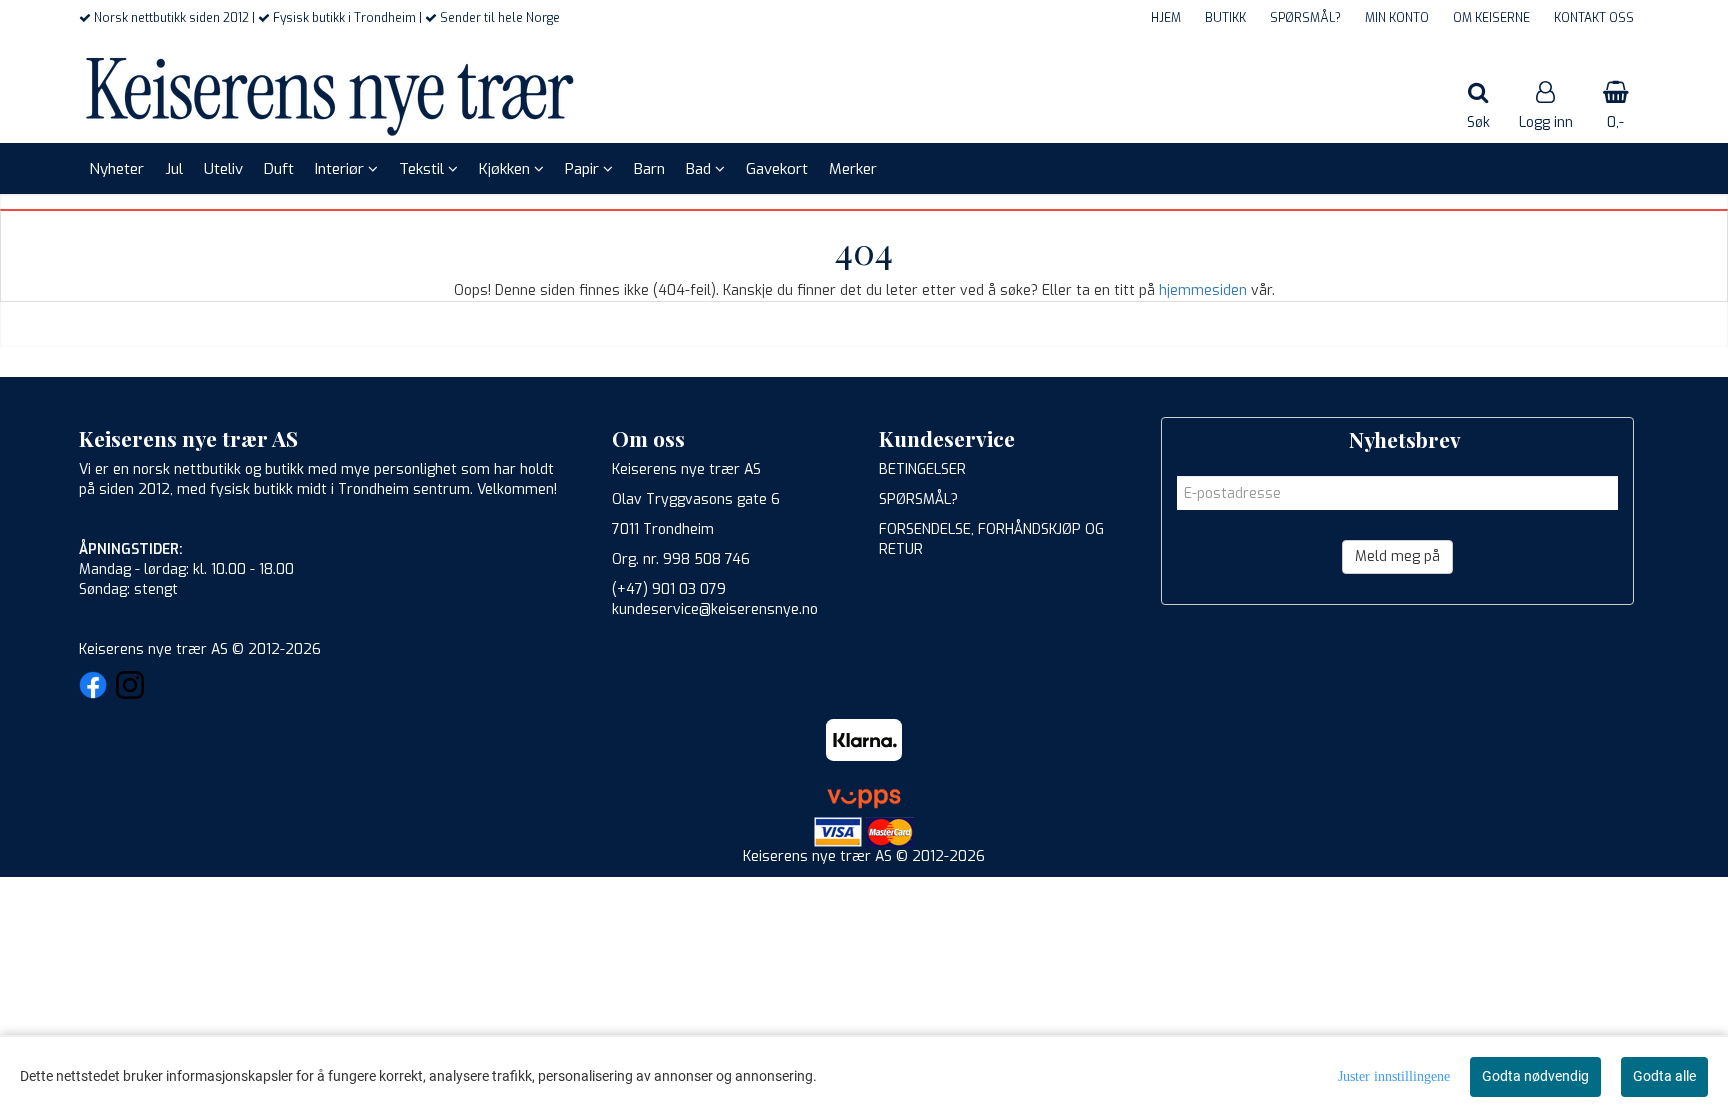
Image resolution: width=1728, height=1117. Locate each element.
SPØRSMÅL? (1305, 18)
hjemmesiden (1203, 290)
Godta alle (1664, 1076)
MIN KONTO (1397, 18)
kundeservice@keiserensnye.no (715, 609)
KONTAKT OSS (1594, 18)
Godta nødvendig (1535, 1076)
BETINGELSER (922, 469)
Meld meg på (1397, 556)
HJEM (1166, 18)
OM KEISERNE (1491, 18)
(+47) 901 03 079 (669, 589)
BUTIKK (1225, 18)
